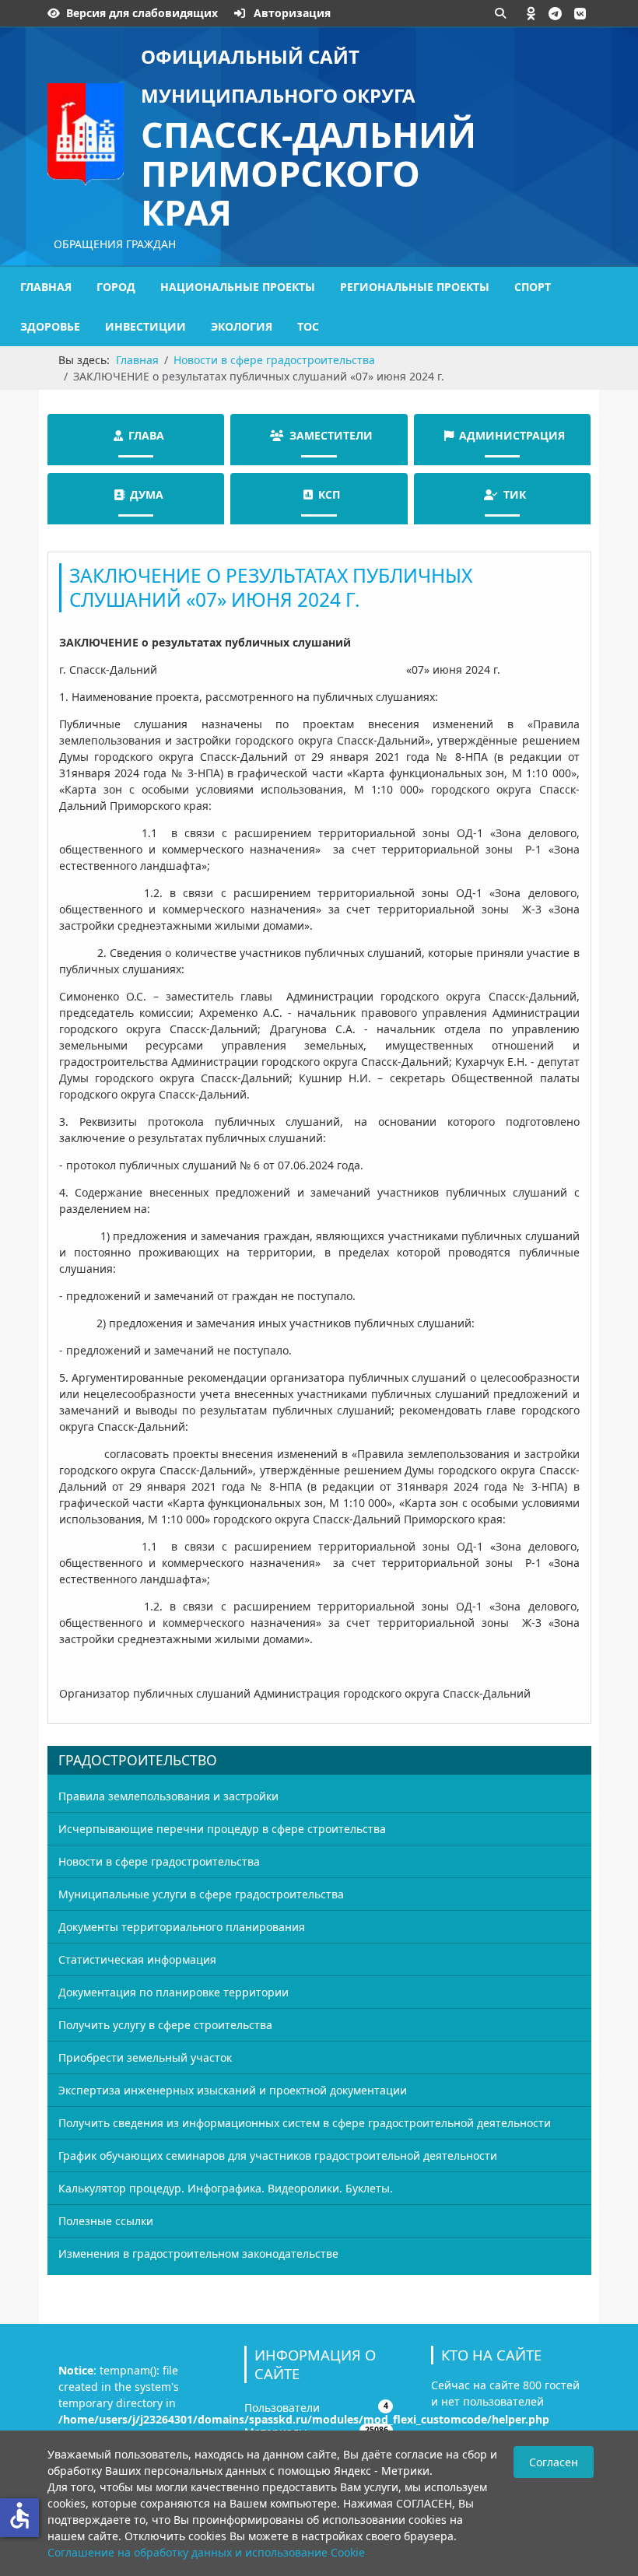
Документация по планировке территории (174, 1992)
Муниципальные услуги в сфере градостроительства (201, 1894)
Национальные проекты (238, 287)
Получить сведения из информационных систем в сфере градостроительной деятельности (305, 2123)
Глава (146, 435)
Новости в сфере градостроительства (159, 1861)
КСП (329, 494)
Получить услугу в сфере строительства (165, 2025)
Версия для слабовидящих (142, 13)
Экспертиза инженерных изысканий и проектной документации (233, 2090)
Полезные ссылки (106, 2221)
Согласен (554, 2462)
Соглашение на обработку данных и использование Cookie (206, 2552)
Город (116, 287)
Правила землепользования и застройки (168, 1796)
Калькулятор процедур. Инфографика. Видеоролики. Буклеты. (226, 2188)
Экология (242, 326)
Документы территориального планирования (182, 1927)
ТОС (308, 326)
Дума (147, 494)
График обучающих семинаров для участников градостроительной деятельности (278, 2155)
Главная (46, 287)
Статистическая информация (137, 1959)
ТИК (515, 494)
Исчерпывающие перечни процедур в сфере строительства (222, 1829)
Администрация (512, 435)
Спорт (533, 287)
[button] (531, 13)
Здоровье (50, 326)
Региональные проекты (415, 287)
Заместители (331, 435)
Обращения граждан (115, 244)
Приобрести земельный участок (145, 2057)
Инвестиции (145, 326)
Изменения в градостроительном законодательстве (198, 2254)
